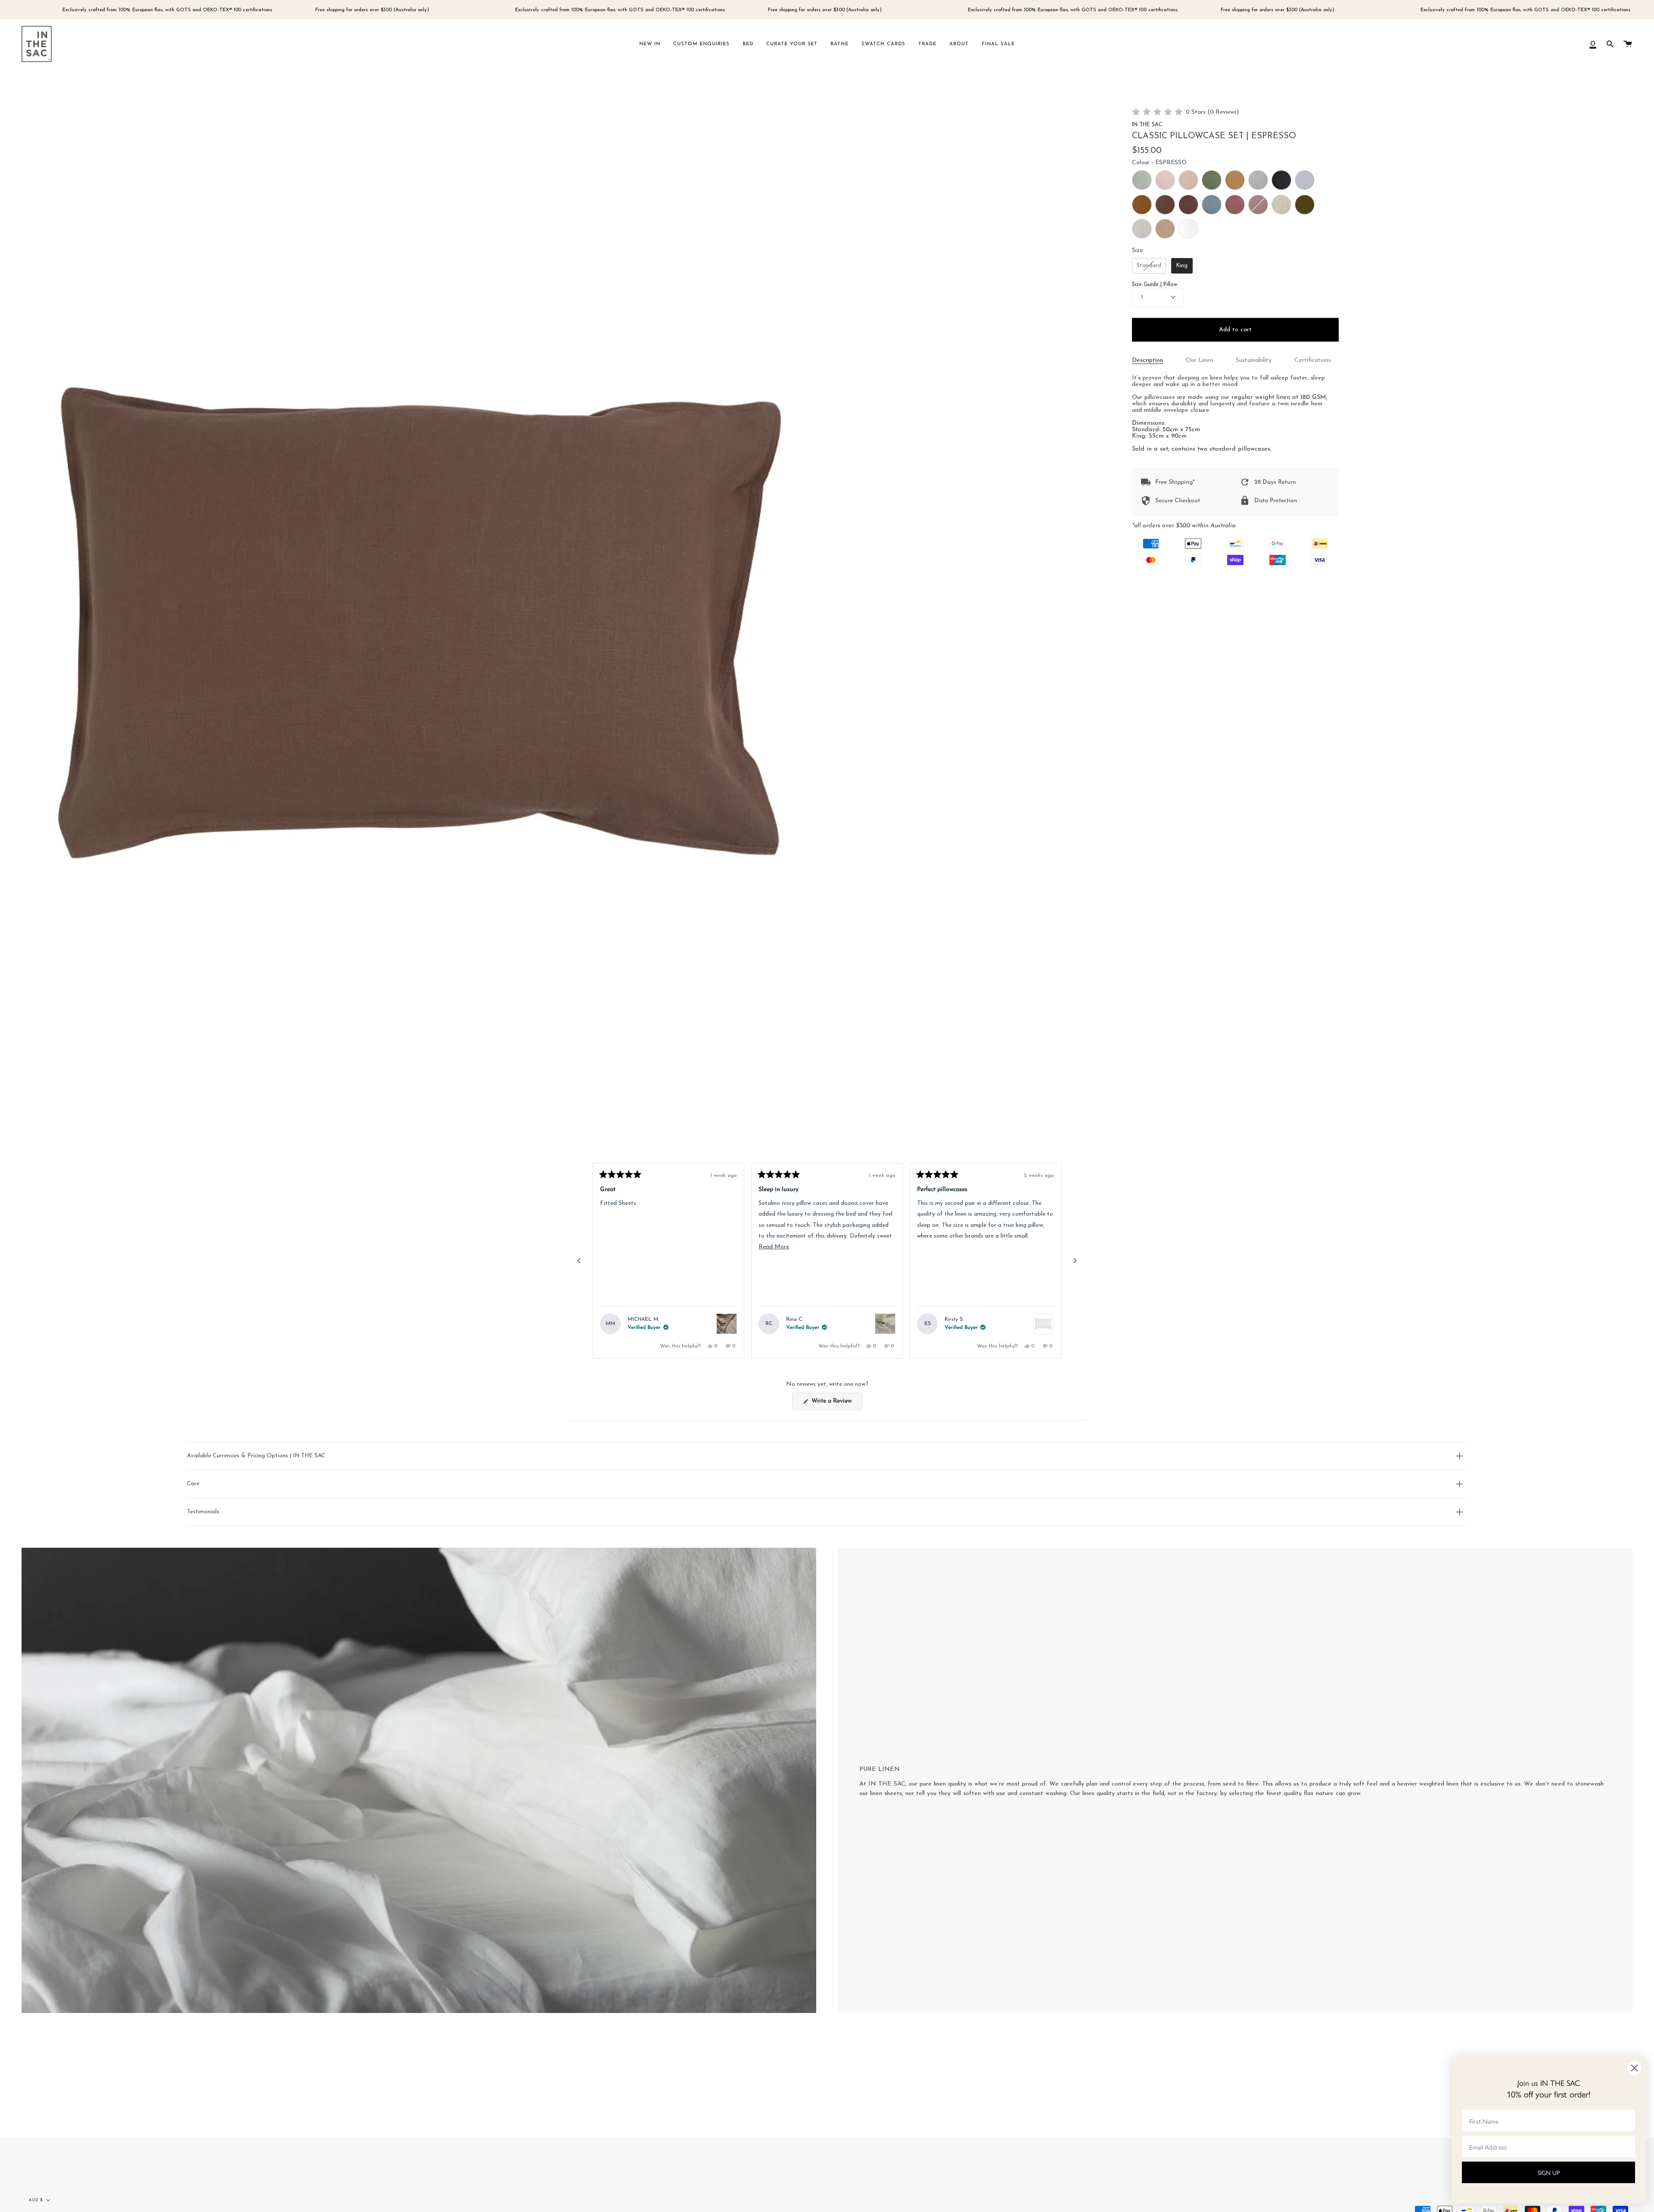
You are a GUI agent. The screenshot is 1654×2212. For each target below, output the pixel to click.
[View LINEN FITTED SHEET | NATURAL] (727, 1324)
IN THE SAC (1147, 125)
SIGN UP (1549, 2172)
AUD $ (36, 2200)
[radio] (1142, 180)
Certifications (1313, 360)
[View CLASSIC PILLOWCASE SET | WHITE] (1044, 1324)
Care (193, 1484)
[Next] (1075, 1261)
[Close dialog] (1634, 2068)
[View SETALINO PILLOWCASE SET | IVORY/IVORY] (885, 1324)
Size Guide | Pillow (1155, 285)
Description (1147, 360)
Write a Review (836, 1404)
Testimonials (203, 1512)
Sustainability (1254, 360)
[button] (1186, 113)
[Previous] (579, 1261)
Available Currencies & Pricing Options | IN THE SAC (256, 1456)
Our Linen (1199, 360)
